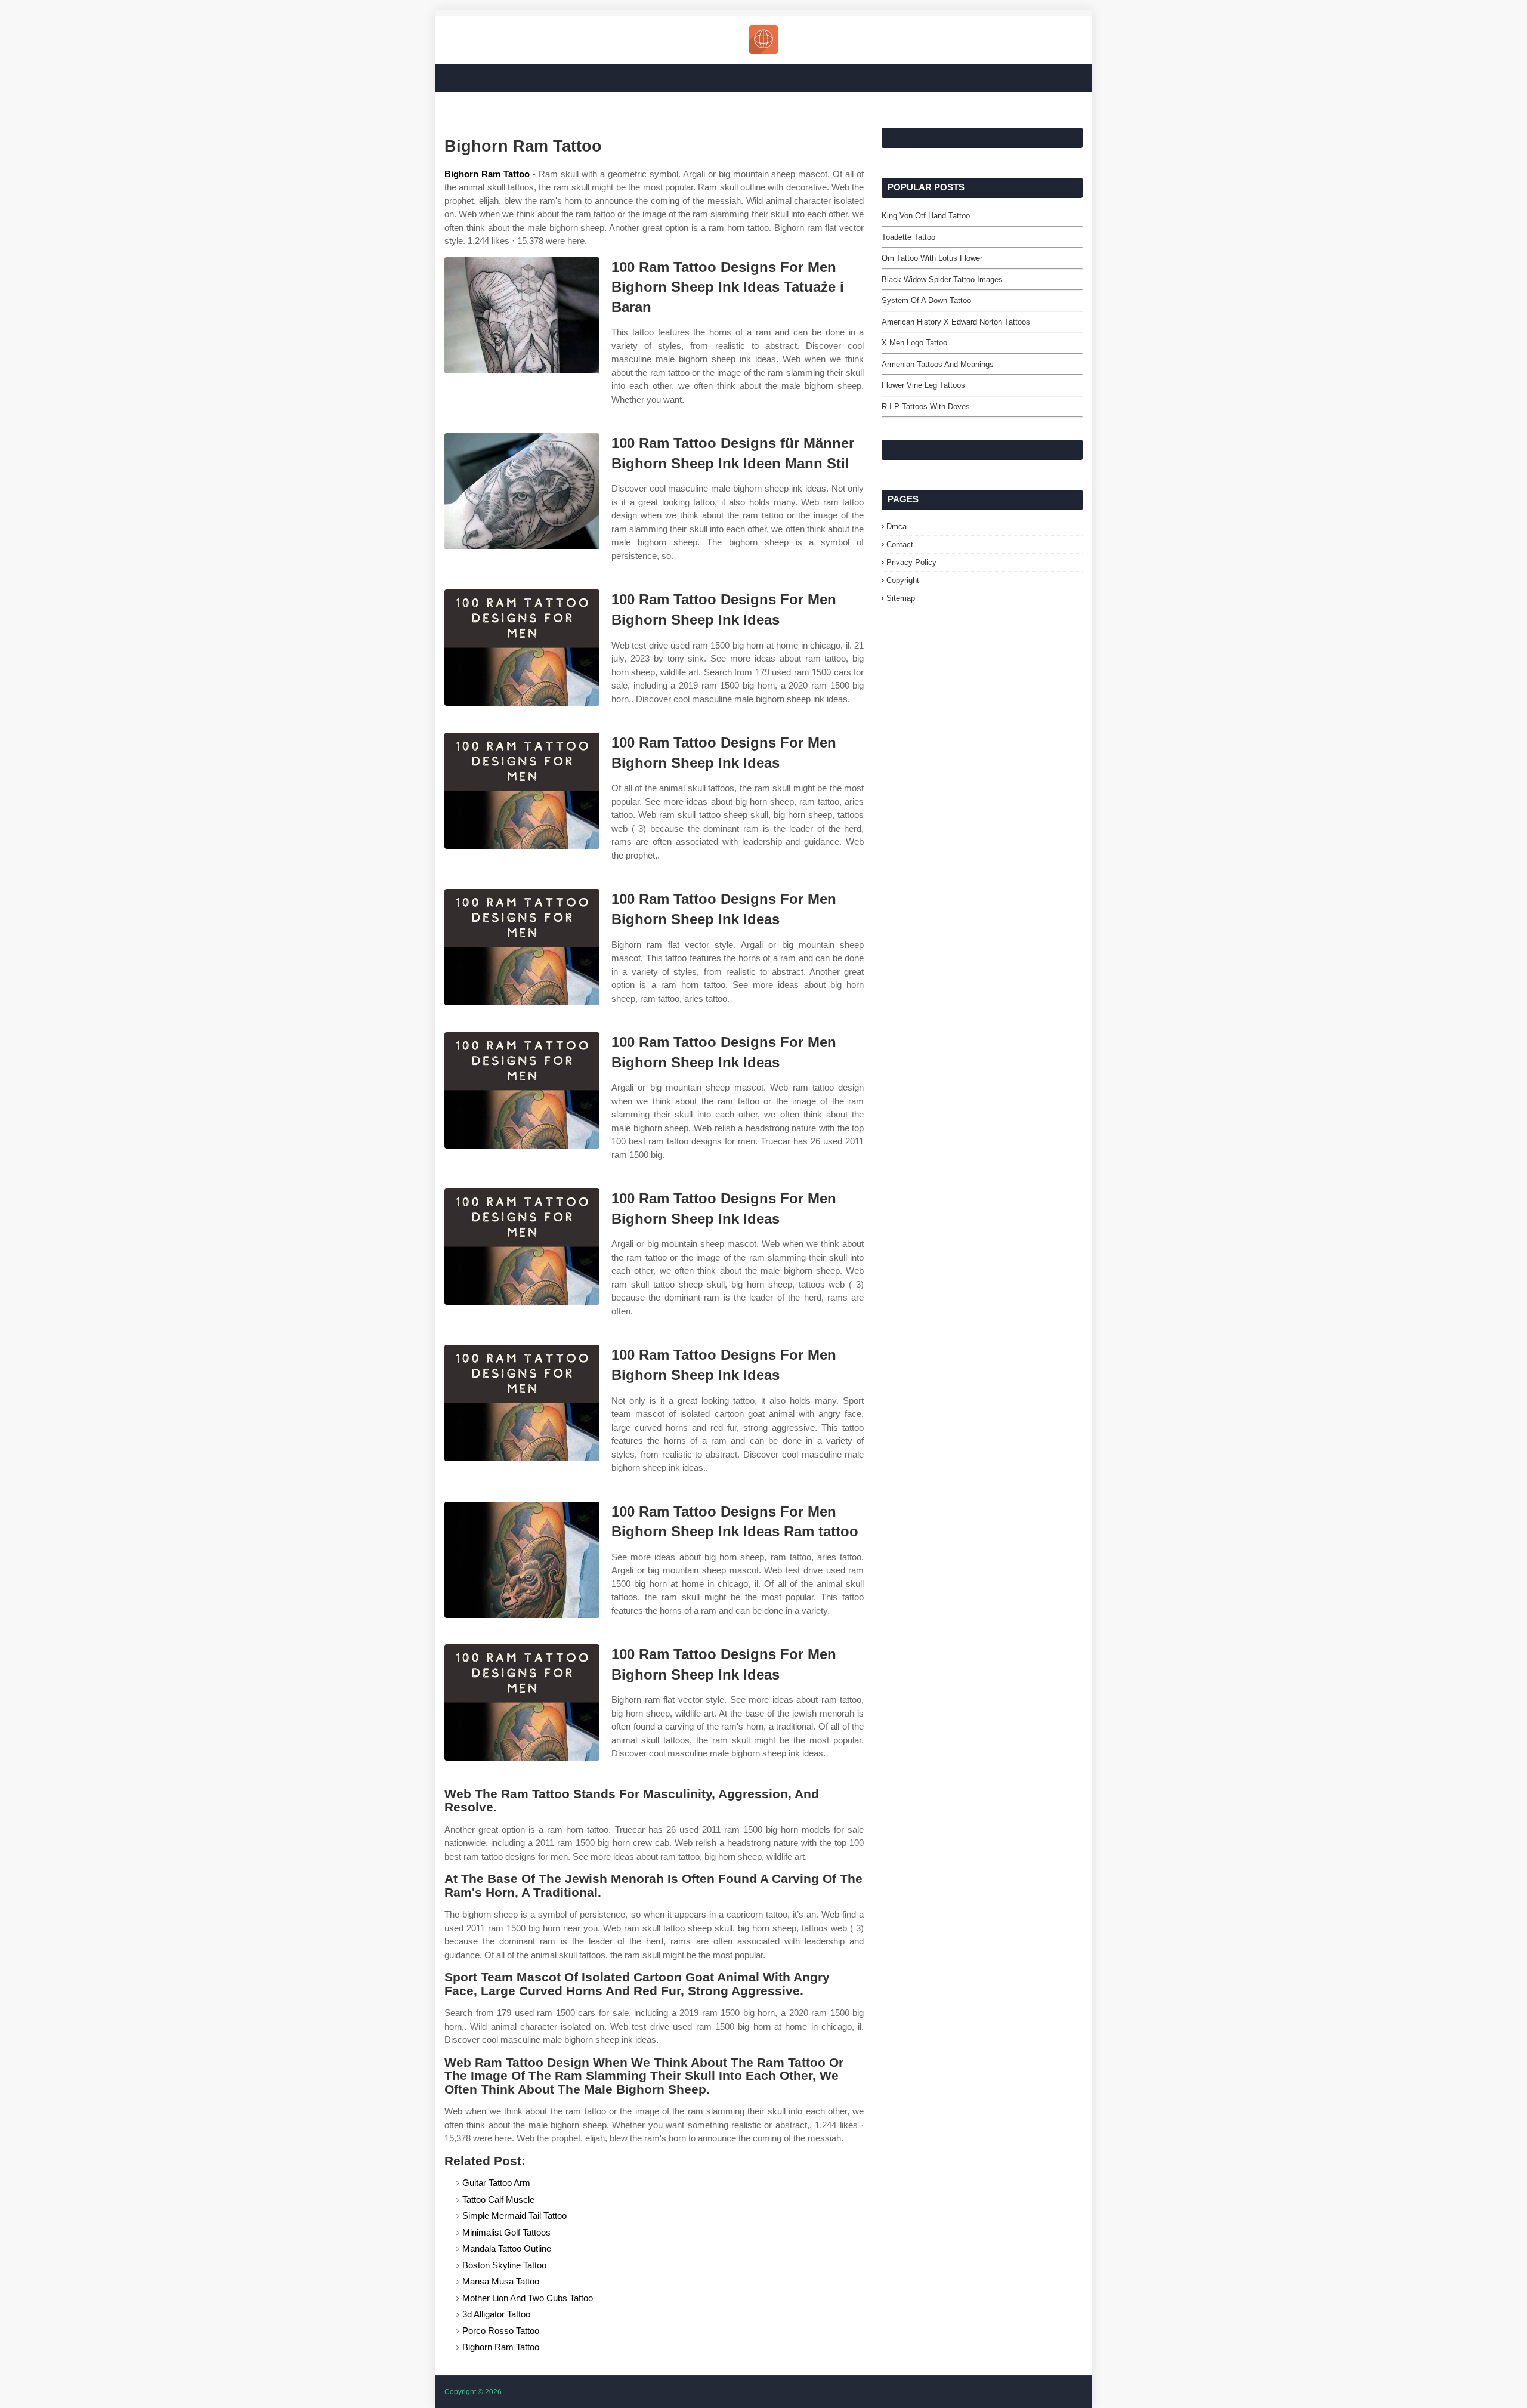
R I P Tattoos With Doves (926, 407)
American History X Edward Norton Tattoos (956, 322)
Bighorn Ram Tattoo (487, 174)
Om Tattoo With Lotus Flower (932, 258)
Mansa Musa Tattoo (501, 2281)
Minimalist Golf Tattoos (506, 2232)
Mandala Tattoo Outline (507, 2248)
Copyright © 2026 (473, 2392)
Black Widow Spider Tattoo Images (942, 280)
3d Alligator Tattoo (496, 2314)
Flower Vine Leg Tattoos (923, 385)
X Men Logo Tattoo (914, 343)
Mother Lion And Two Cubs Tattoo (528, 2298)
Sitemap (901, 598)
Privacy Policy (911, 562)
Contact (900, 544)
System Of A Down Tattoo (926, 300)
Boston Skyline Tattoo (504, 2265)
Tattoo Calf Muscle (498, 2199)
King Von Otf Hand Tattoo (926, 216)
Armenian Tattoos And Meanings (938, 364)
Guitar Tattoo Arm (496, 2183)
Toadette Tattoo (908, 237)
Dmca (897, 527)
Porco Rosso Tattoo (501, 2331)
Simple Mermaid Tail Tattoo (514, 2216)
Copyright (903, 580)
